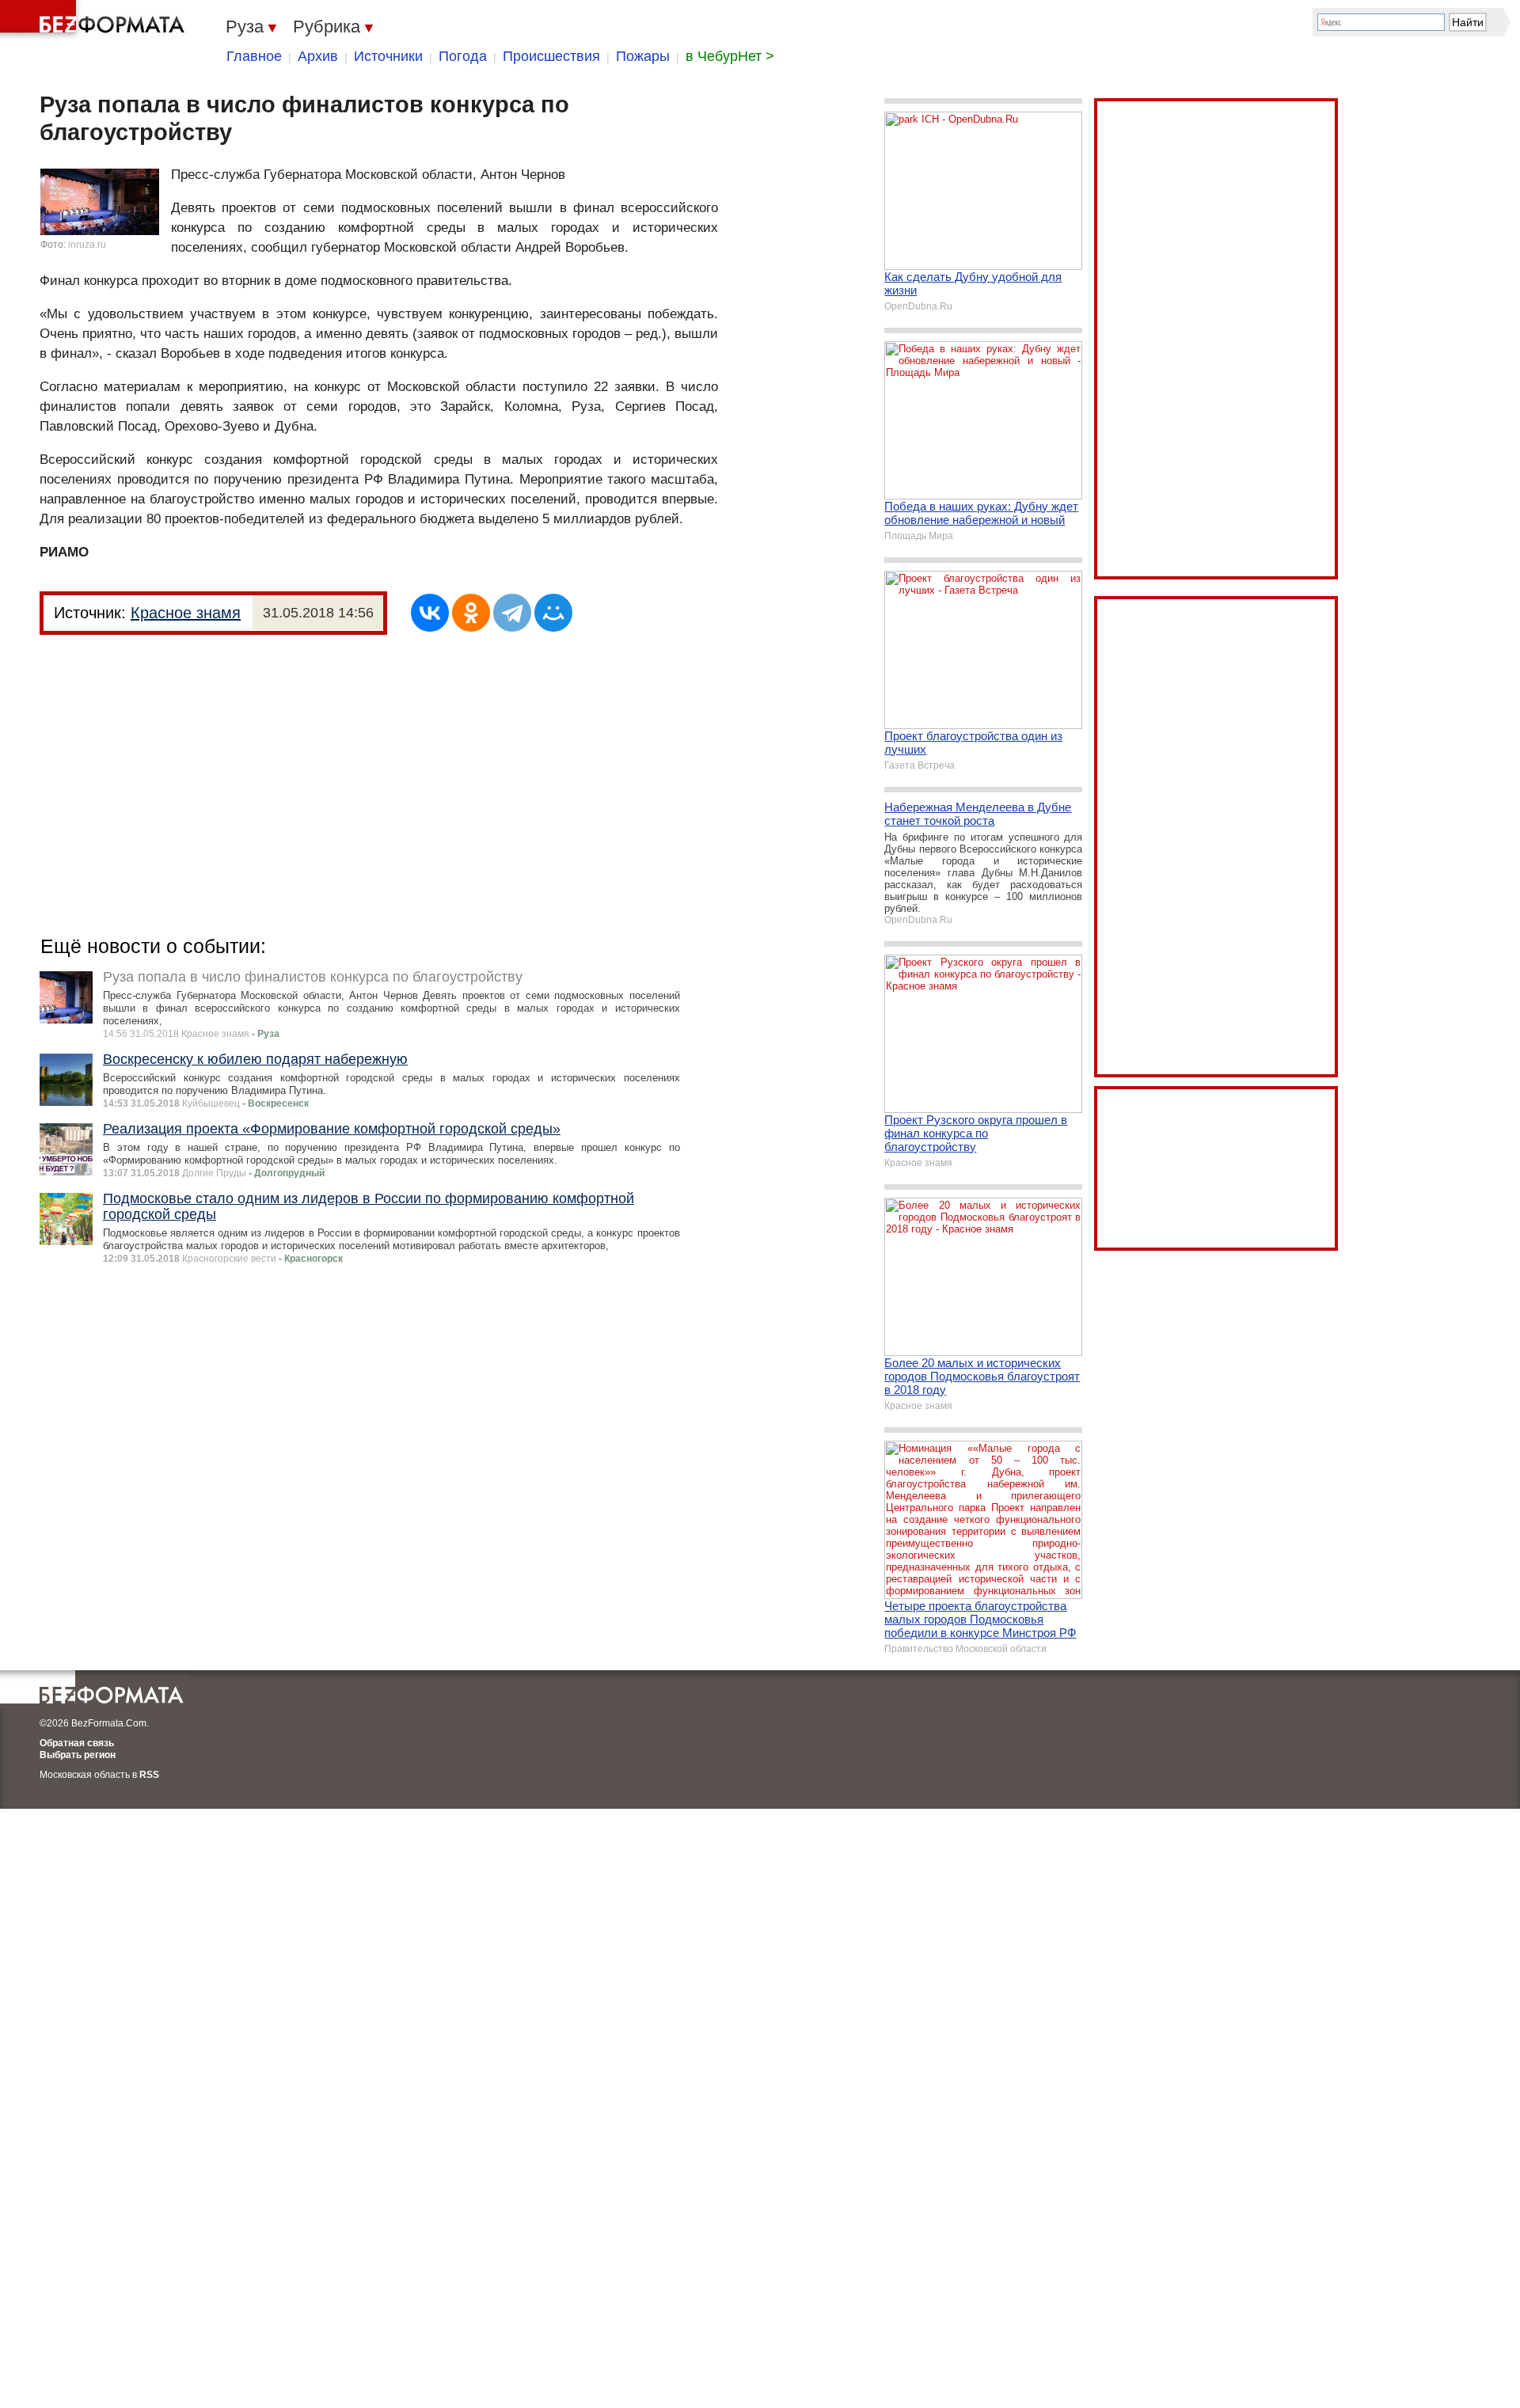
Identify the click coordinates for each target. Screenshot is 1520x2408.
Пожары (643, 56)
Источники (388, 56)
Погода (463, 56)
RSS (149, 1775)
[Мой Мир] (553, 613)
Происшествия (551, 56)
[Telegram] (512, 613)
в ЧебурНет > (730, 56)
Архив (318, 56)
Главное (254, 56)
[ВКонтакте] (430, 613)
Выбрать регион (78, 1755)
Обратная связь (77, 1743)
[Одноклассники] (471, 613)
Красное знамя (186, 613)
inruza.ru (87, 245)
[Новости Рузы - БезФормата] (95, 20)
